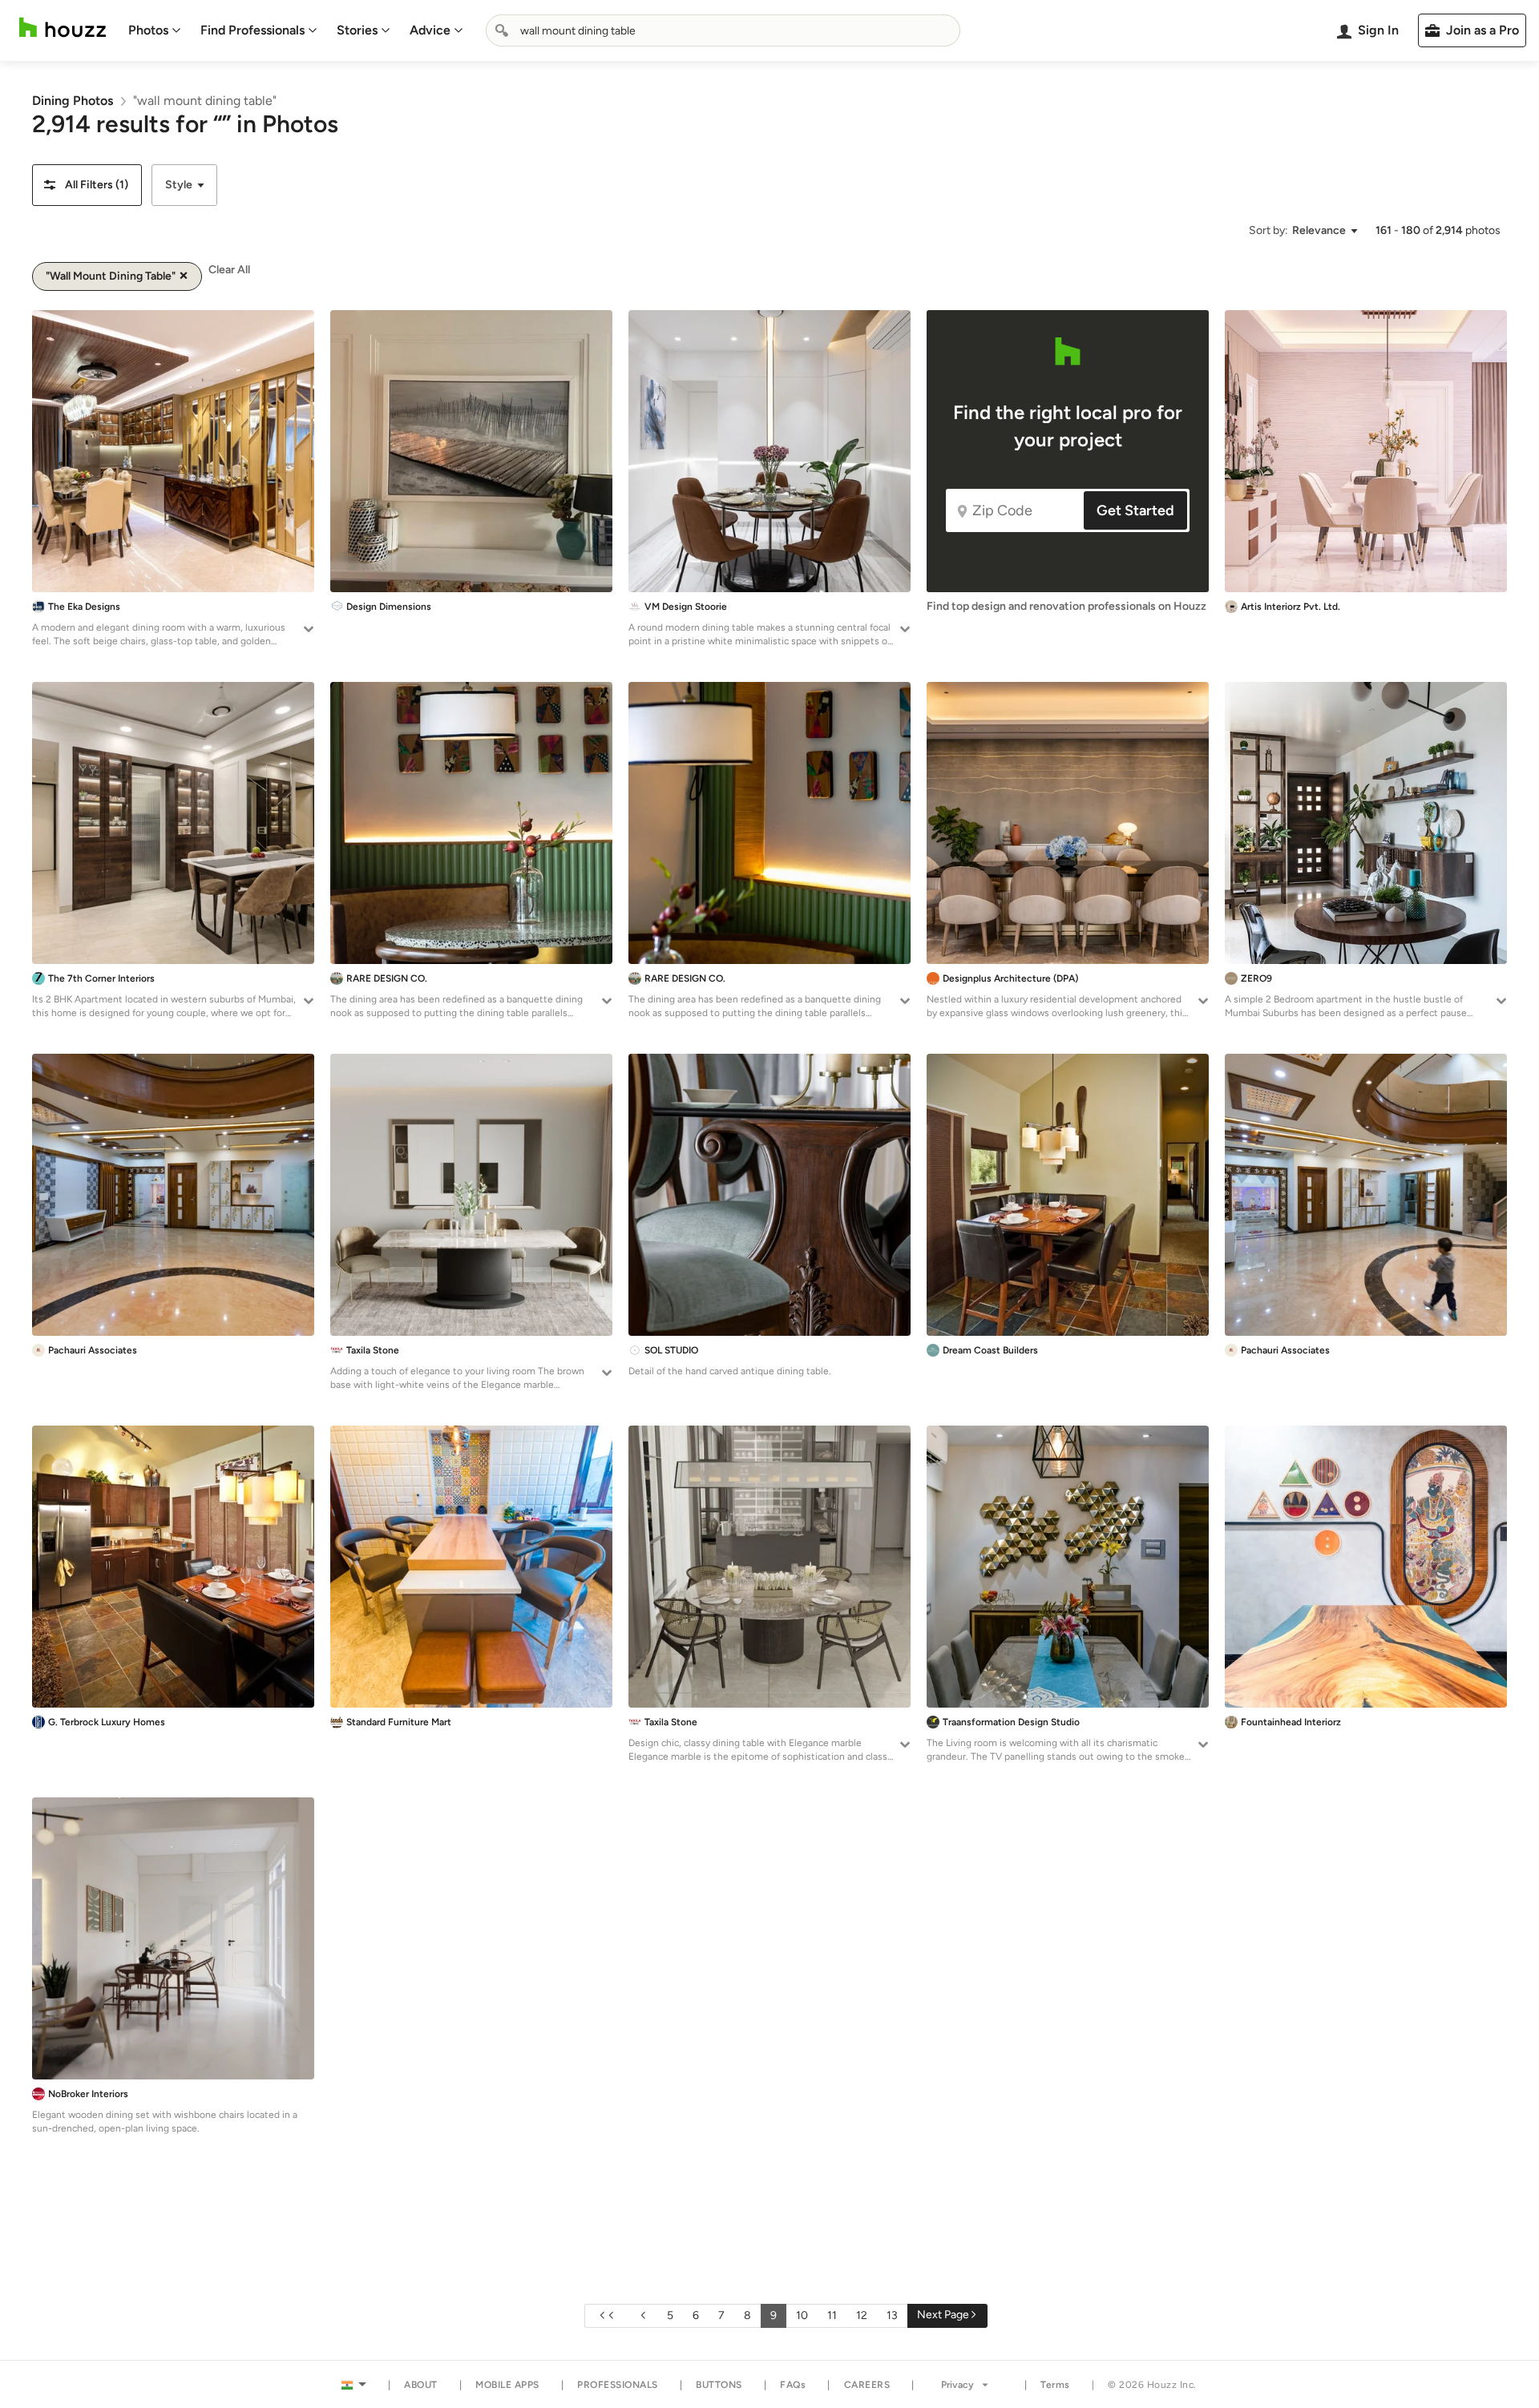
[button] (87, 185)
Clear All (229, 270)
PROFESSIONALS (618, 2385)
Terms (1055, 2385)
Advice (430, 30)
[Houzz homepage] (63, 28)
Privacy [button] (957, 2385)
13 (892, 2315)
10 (802, 2315)
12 (862, 2315)
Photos (148, 30)
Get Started (1135, 510)
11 (832, 2315)
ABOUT (421, 2385)
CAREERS (867, 2385)
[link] (73, 101)
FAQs (793, 2385)
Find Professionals (252, 30)
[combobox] (723, 30)
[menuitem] (155, 30)
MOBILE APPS (507, 2385)
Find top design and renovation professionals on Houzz (1066, 606)
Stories (357, 30)
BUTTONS (719, 2385)
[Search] (502, 30)
